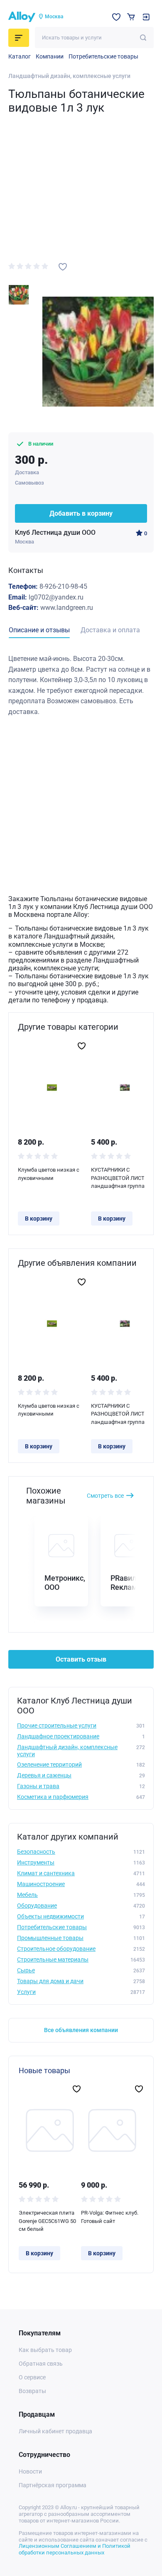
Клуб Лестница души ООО (55, 533)
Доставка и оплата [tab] (110, 630)
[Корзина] (131, 17)
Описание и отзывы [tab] (39, 630)
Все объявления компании (81, 2030)
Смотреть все (105, 1496)
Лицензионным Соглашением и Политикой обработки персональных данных (75, 2549)
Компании (50, 56)
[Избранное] (116, 17)
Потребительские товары (103, 56)
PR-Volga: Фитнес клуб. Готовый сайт (110, 2217)
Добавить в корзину (81, 513)
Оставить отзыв (81, 1659)
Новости (30, 2471)
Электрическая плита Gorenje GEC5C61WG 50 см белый (47, 2221)
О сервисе (32, 2377)
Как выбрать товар (45, 2350)
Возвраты (32, 2391)
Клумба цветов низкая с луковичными (49, 1174)
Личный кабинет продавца (55, 2431)
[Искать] (143, 38)
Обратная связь (41, 2364)
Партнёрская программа (53, 2485)
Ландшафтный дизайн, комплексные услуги (69, 76)
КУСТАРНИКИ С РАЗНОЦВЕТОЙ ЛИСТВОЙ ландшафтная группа (123, 1178)
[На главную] (22, 17)
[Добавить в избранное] (63, 267)
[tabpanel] (81, 685)
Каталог (20, 56)
